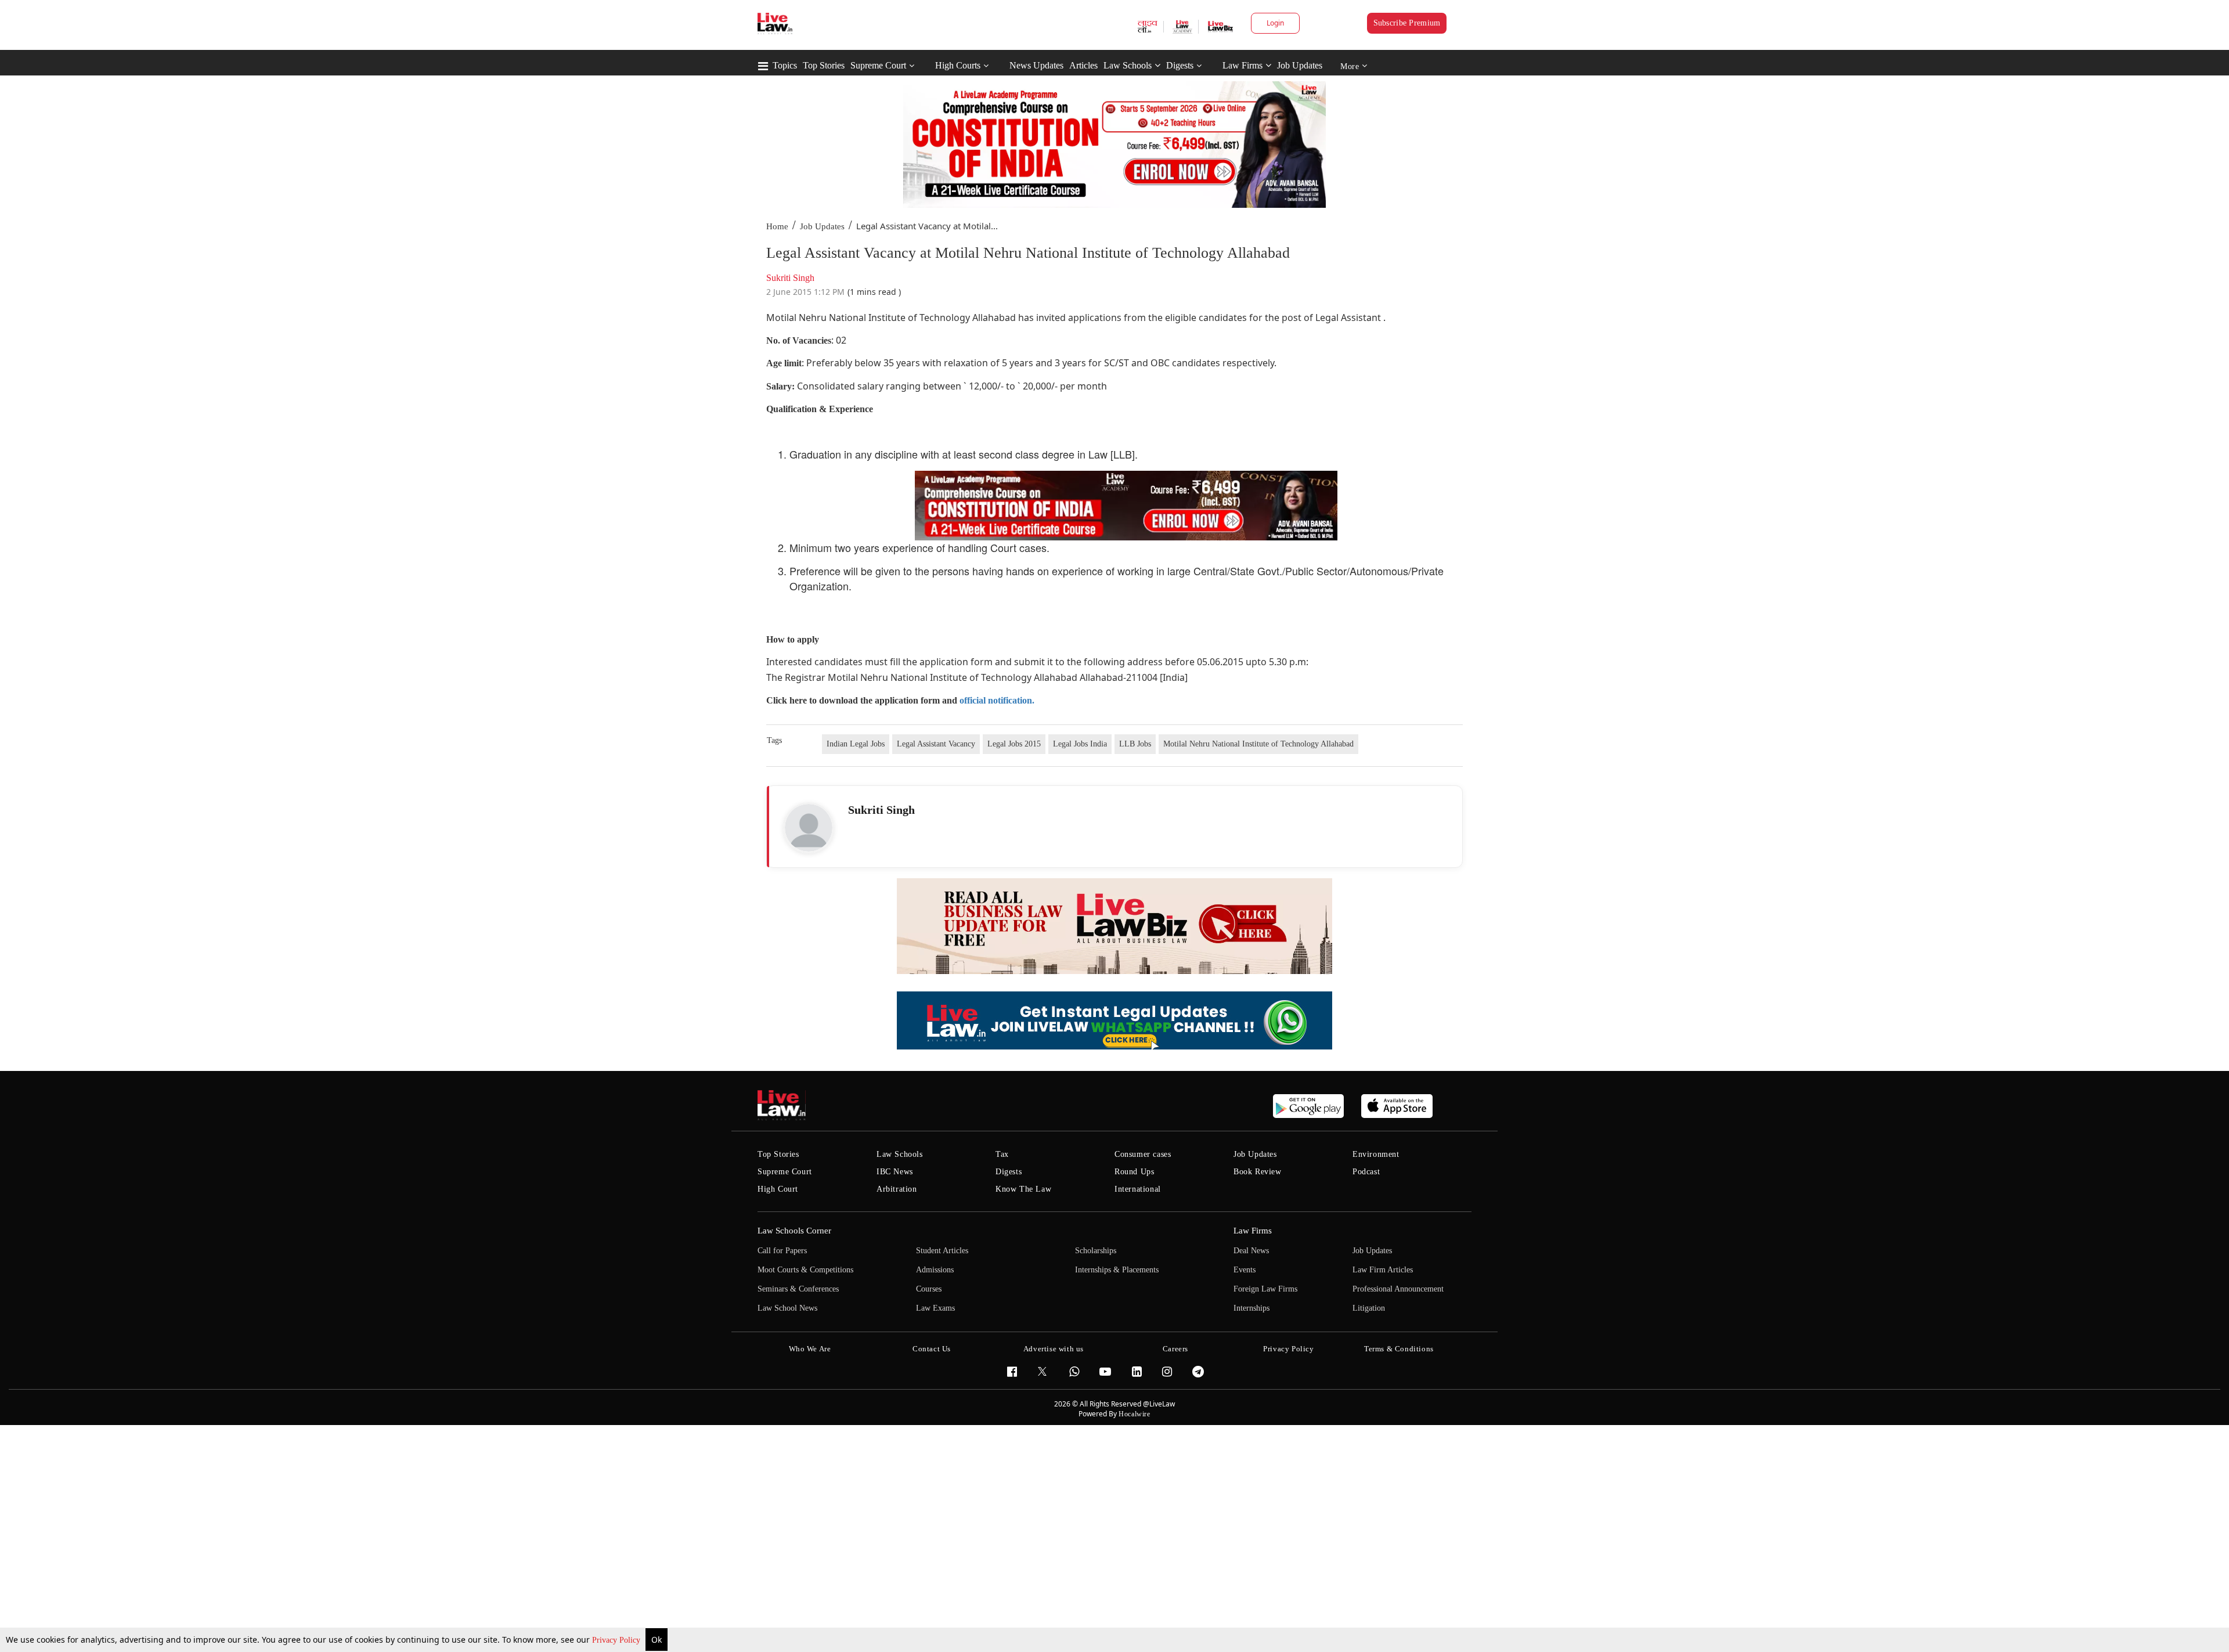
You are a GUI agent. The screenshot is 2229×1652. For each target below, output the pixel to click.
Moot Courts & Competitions (805, 1270)
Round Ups (1134, 1172)
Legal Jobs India (1080, 744)
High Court (778, 1189)
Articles (1083, 65)
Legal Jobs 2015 (1014, 744)
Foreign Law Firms (1265, 1289)
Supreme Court (878, 65)
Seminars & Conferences (798, 1289)
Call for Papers (782, 1251)
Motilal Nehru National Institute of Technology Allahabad (1258, 744)
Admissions (935, 1270)
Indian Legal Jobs (856, 744)
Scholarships (1096, 1251)
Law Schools (1128, 65)
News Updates (1036, 65)
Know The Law (1023, 1189)
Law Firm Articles (1383, 1270)
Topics (785, 65)
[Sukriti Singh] (809, 828)
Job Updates (1300, 65)
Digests (1180, 65)
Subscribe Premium (1407, 23)
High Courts (958, 65)
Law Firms (1242, 65)
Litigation (1369, 1308)
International (1138, 1189)
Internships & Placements (1117, 1270)
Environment (1376, 1154)
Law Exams (935, 1308)
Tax (1002, 1154)
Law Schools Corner (794, 1231)
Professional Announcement (1398, 1289)
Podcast (1366, 1172)
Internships (1251, 1308)
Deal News (1251, 1251)
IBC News (895, 1172)
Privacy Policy (617, 1640)
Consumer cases (1143, 1154)
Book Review (1258, 1172)
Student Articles (942, 1251)
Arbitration (897, 1189)
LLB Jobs (1135, 744)
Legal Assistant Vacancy (936, 744)
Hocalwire (1134, 1414)
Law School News (787, 1308)
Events (1245, 1270)
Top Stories (824, 65)
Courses (929, 1289)
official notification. (997, 700)
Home (777, 226)
